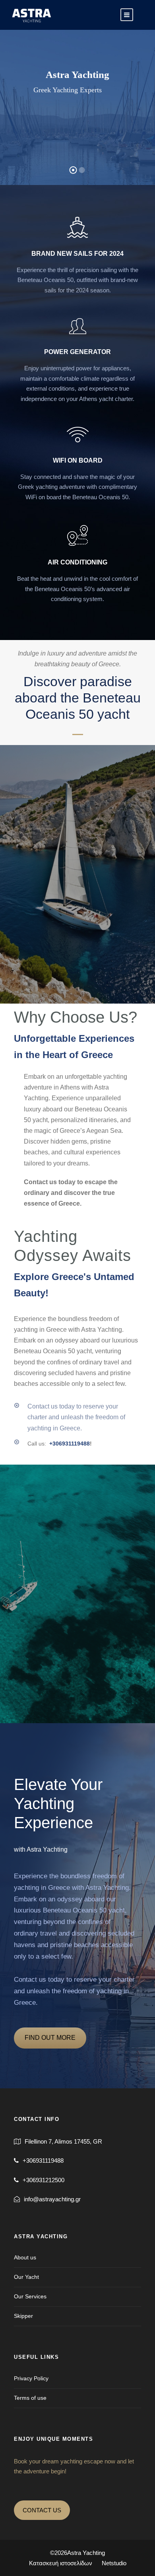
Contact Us (77, 120)
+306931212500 (44, 2180)
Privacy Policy (31, 2378)
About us (25, 2257)
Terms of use (30, 2398)
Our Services (30, 2296)
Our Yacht (26, 2277)
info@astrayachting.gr (52, 2199)
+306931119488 (69, 1444)
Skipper (23, 2316)
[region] (77, 2530)
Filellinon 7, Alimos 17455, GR (63, 2141)
